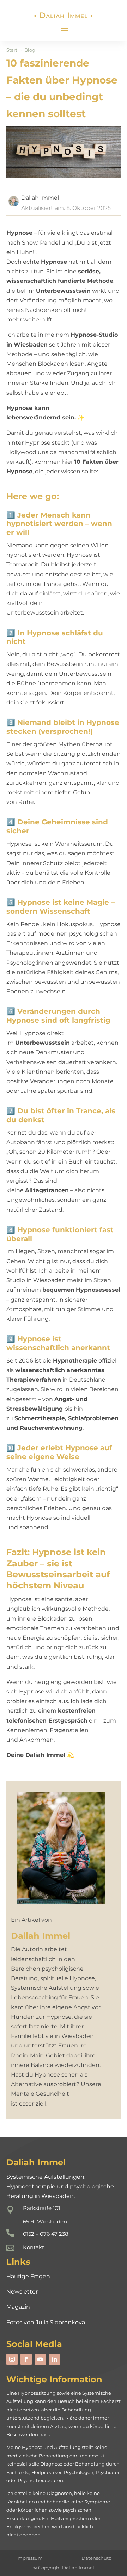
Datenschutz (96, 2558)
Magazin (18, 2307)
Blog (30, 50)
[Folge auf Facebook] (26, 2359)
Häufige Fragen (28, 2276)
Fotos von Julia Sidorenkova (46, 2322)
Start (12, 50)
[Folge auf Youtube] (40, 2359)
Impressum (29, 2558)
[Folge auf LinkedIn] (54, 2359)
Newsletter (22, 2292)
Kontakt (34, 2247)
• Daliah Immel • (64, 15)
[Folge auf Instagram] (12, 2359)
